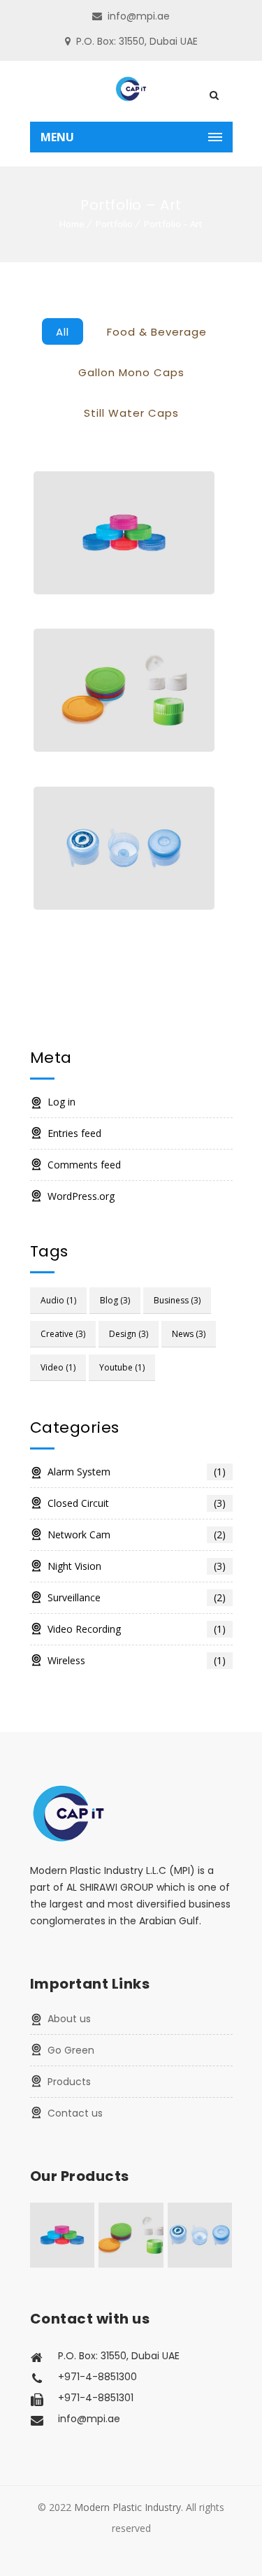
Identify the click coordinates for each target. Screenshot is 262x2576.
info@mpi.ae (139, 16)
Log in (61, 1102)
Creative (63, 1334)
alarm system (137, 1472)
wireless (137, 1660)
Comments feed (84, 1165)
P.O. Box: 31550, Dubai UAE (137, 41)
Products (69, 2082)
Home (72, 224)
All (63, 332)
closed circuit (137, 1503)
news (189, 1334)
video (58, 1367)
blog (115, 1300)
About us (69, 2019)
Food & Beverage (157, 332)
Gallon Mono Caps (131, 372)
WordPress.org (81, 1196)
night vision (137, 1566)
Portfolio (114, 224)
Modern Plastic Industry (128, 2507)
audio (58, 1300)
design (129, 1334)
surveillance (137, 1597)
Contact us (75, 2113)
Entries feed (74, 1133)
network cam (137, 1534)
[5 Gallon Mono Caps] (124, 848)
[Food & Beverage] (124, 690)
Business (177, 1300)
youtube (122, 1367)
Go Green (71, 2050)
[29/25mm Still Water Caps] (124, 533)
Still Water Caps (131, 413)
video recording (137, 1629)
